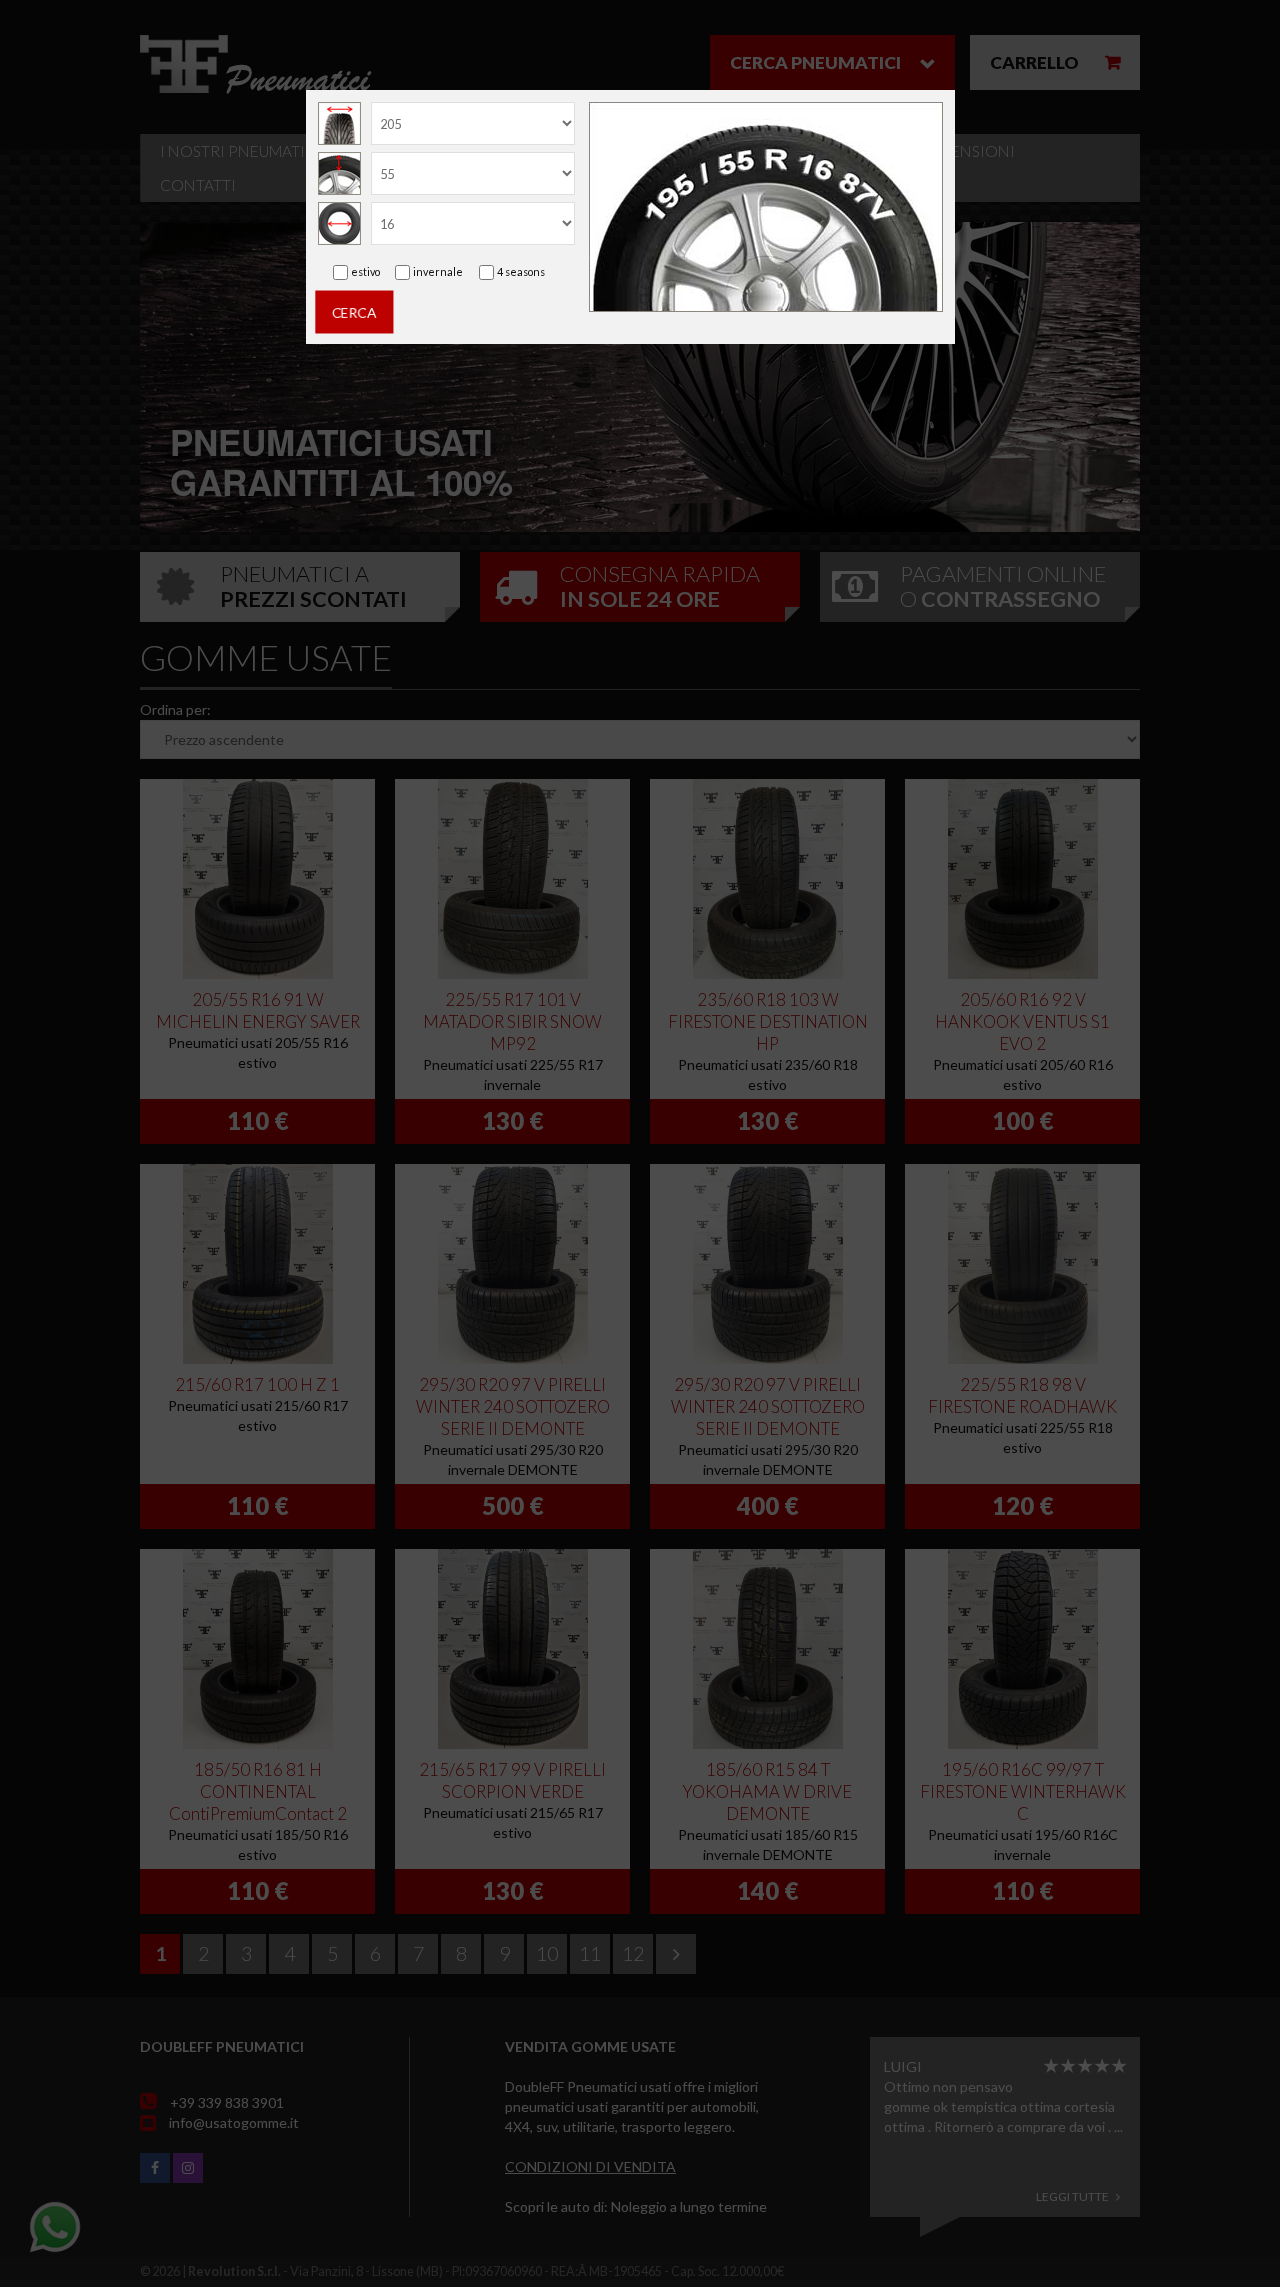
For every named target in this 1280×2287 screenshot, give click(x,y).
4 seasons (521, 271)
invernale (438, 271)
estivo (365, 271)
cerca (354, 312)
